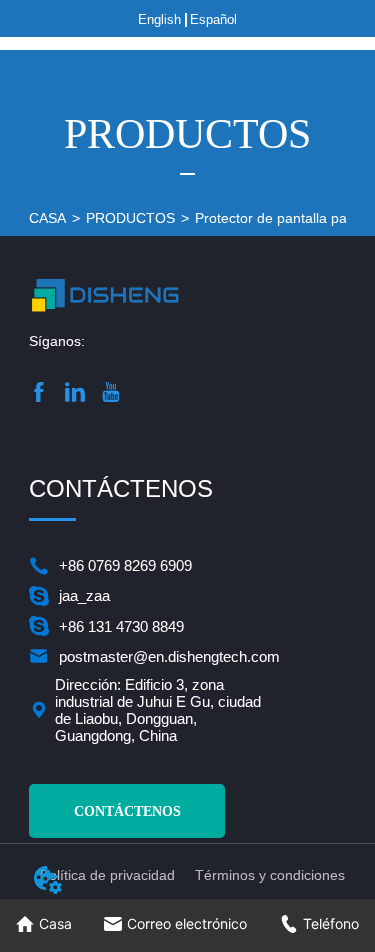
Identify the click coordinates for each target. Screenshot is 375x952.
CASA (47, 218)
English (159, 19)
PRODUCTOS (130, 218)
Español (213, 19)
